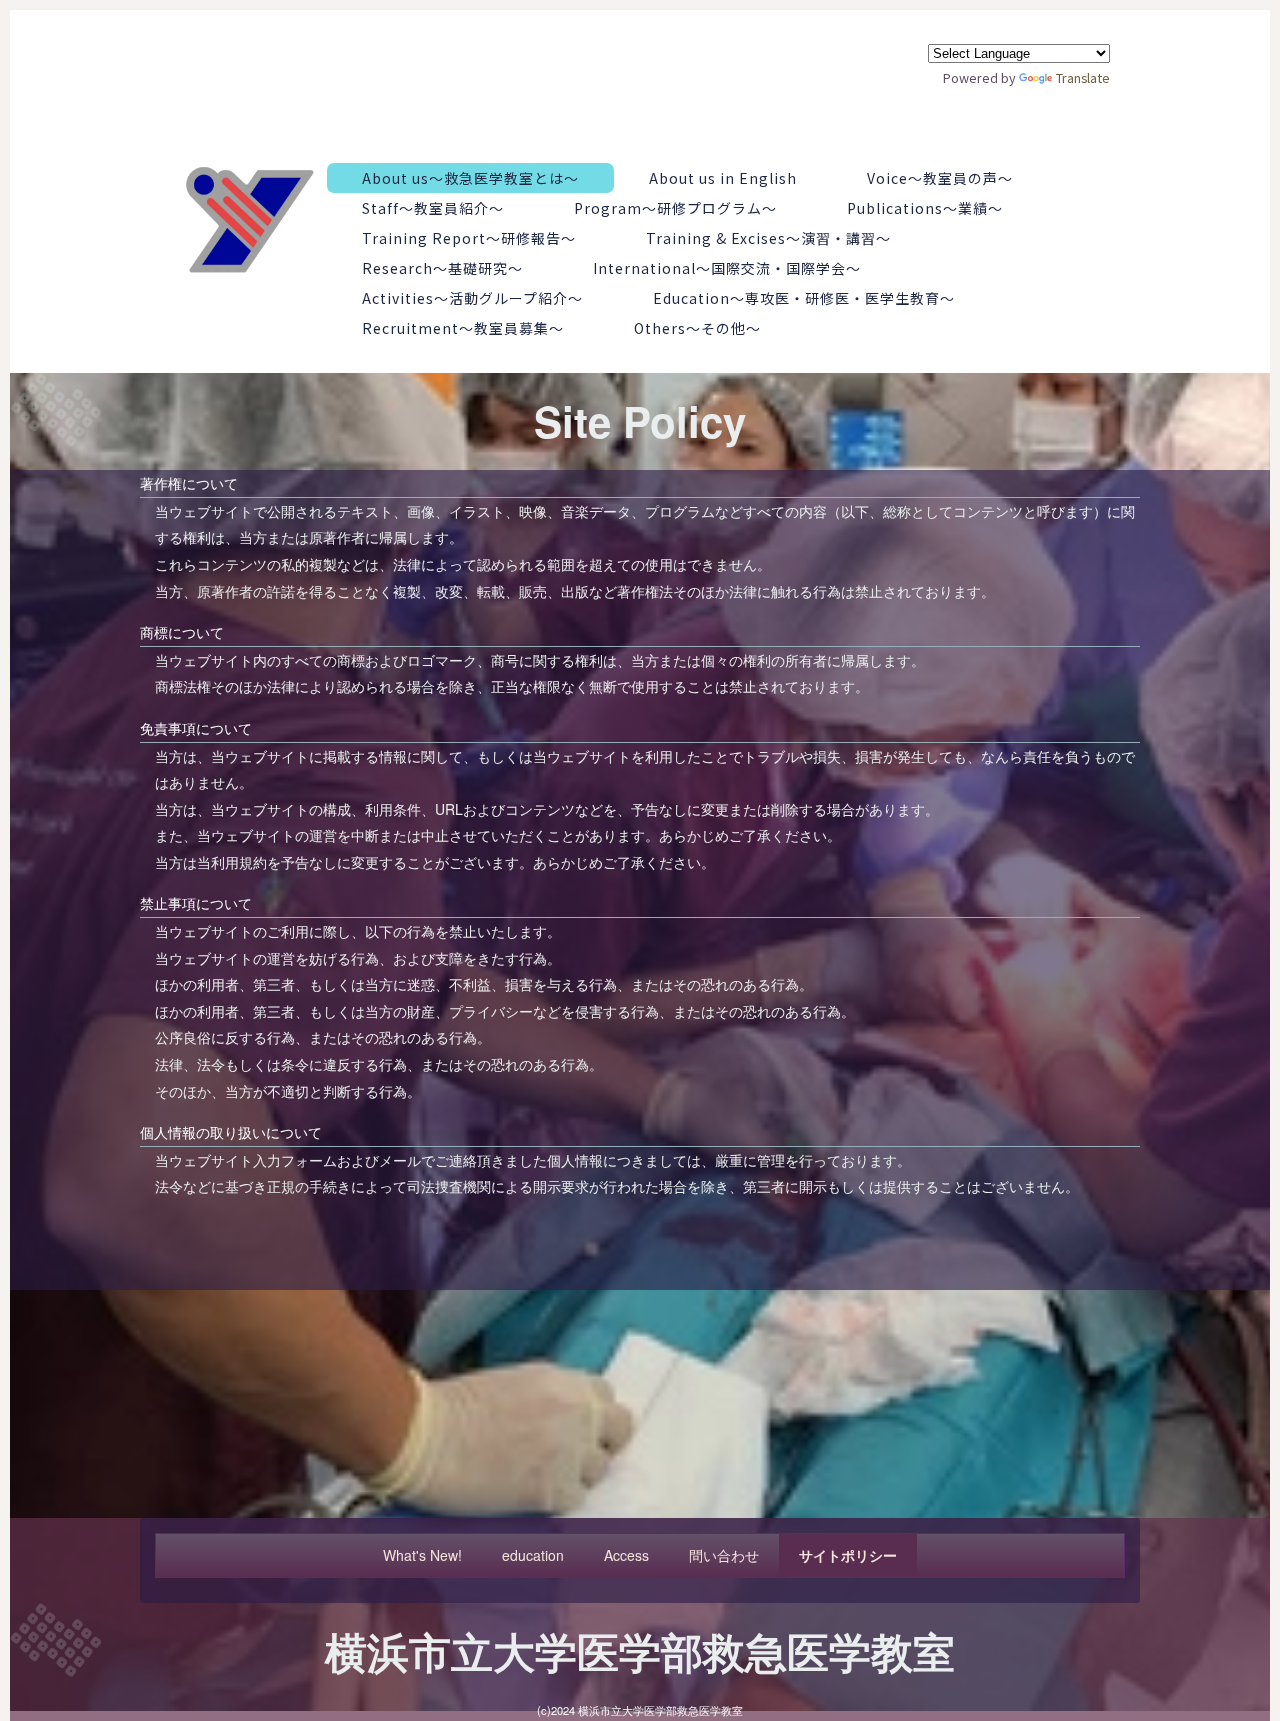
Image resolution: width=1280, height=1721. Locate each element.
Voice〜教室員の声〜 (940, 178)
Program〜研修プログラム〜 (675, 208)
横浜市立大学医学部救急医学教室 (640, 1651)
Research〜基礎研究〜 (442, 268)
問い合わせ (724, 1555)
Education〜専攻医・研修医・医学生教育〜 (804, 298)
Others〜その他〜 (697, 328)
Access (626, 1555)
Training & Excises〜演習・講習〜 (768, 238)
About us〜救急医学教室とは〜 (470, 178)
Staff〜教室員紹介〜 (433, 208)
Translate (1083, 77)
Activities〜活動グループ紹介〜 (472, 298)
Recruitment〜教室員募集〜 (463, 328)
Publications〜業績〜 (925, 208)
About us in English (723, 178)
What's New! (422, 1555)
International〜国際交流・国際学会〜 (727, 268)
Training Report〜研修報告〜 (469, 238)
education (533, 1555)
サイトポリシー (848, 1555)
